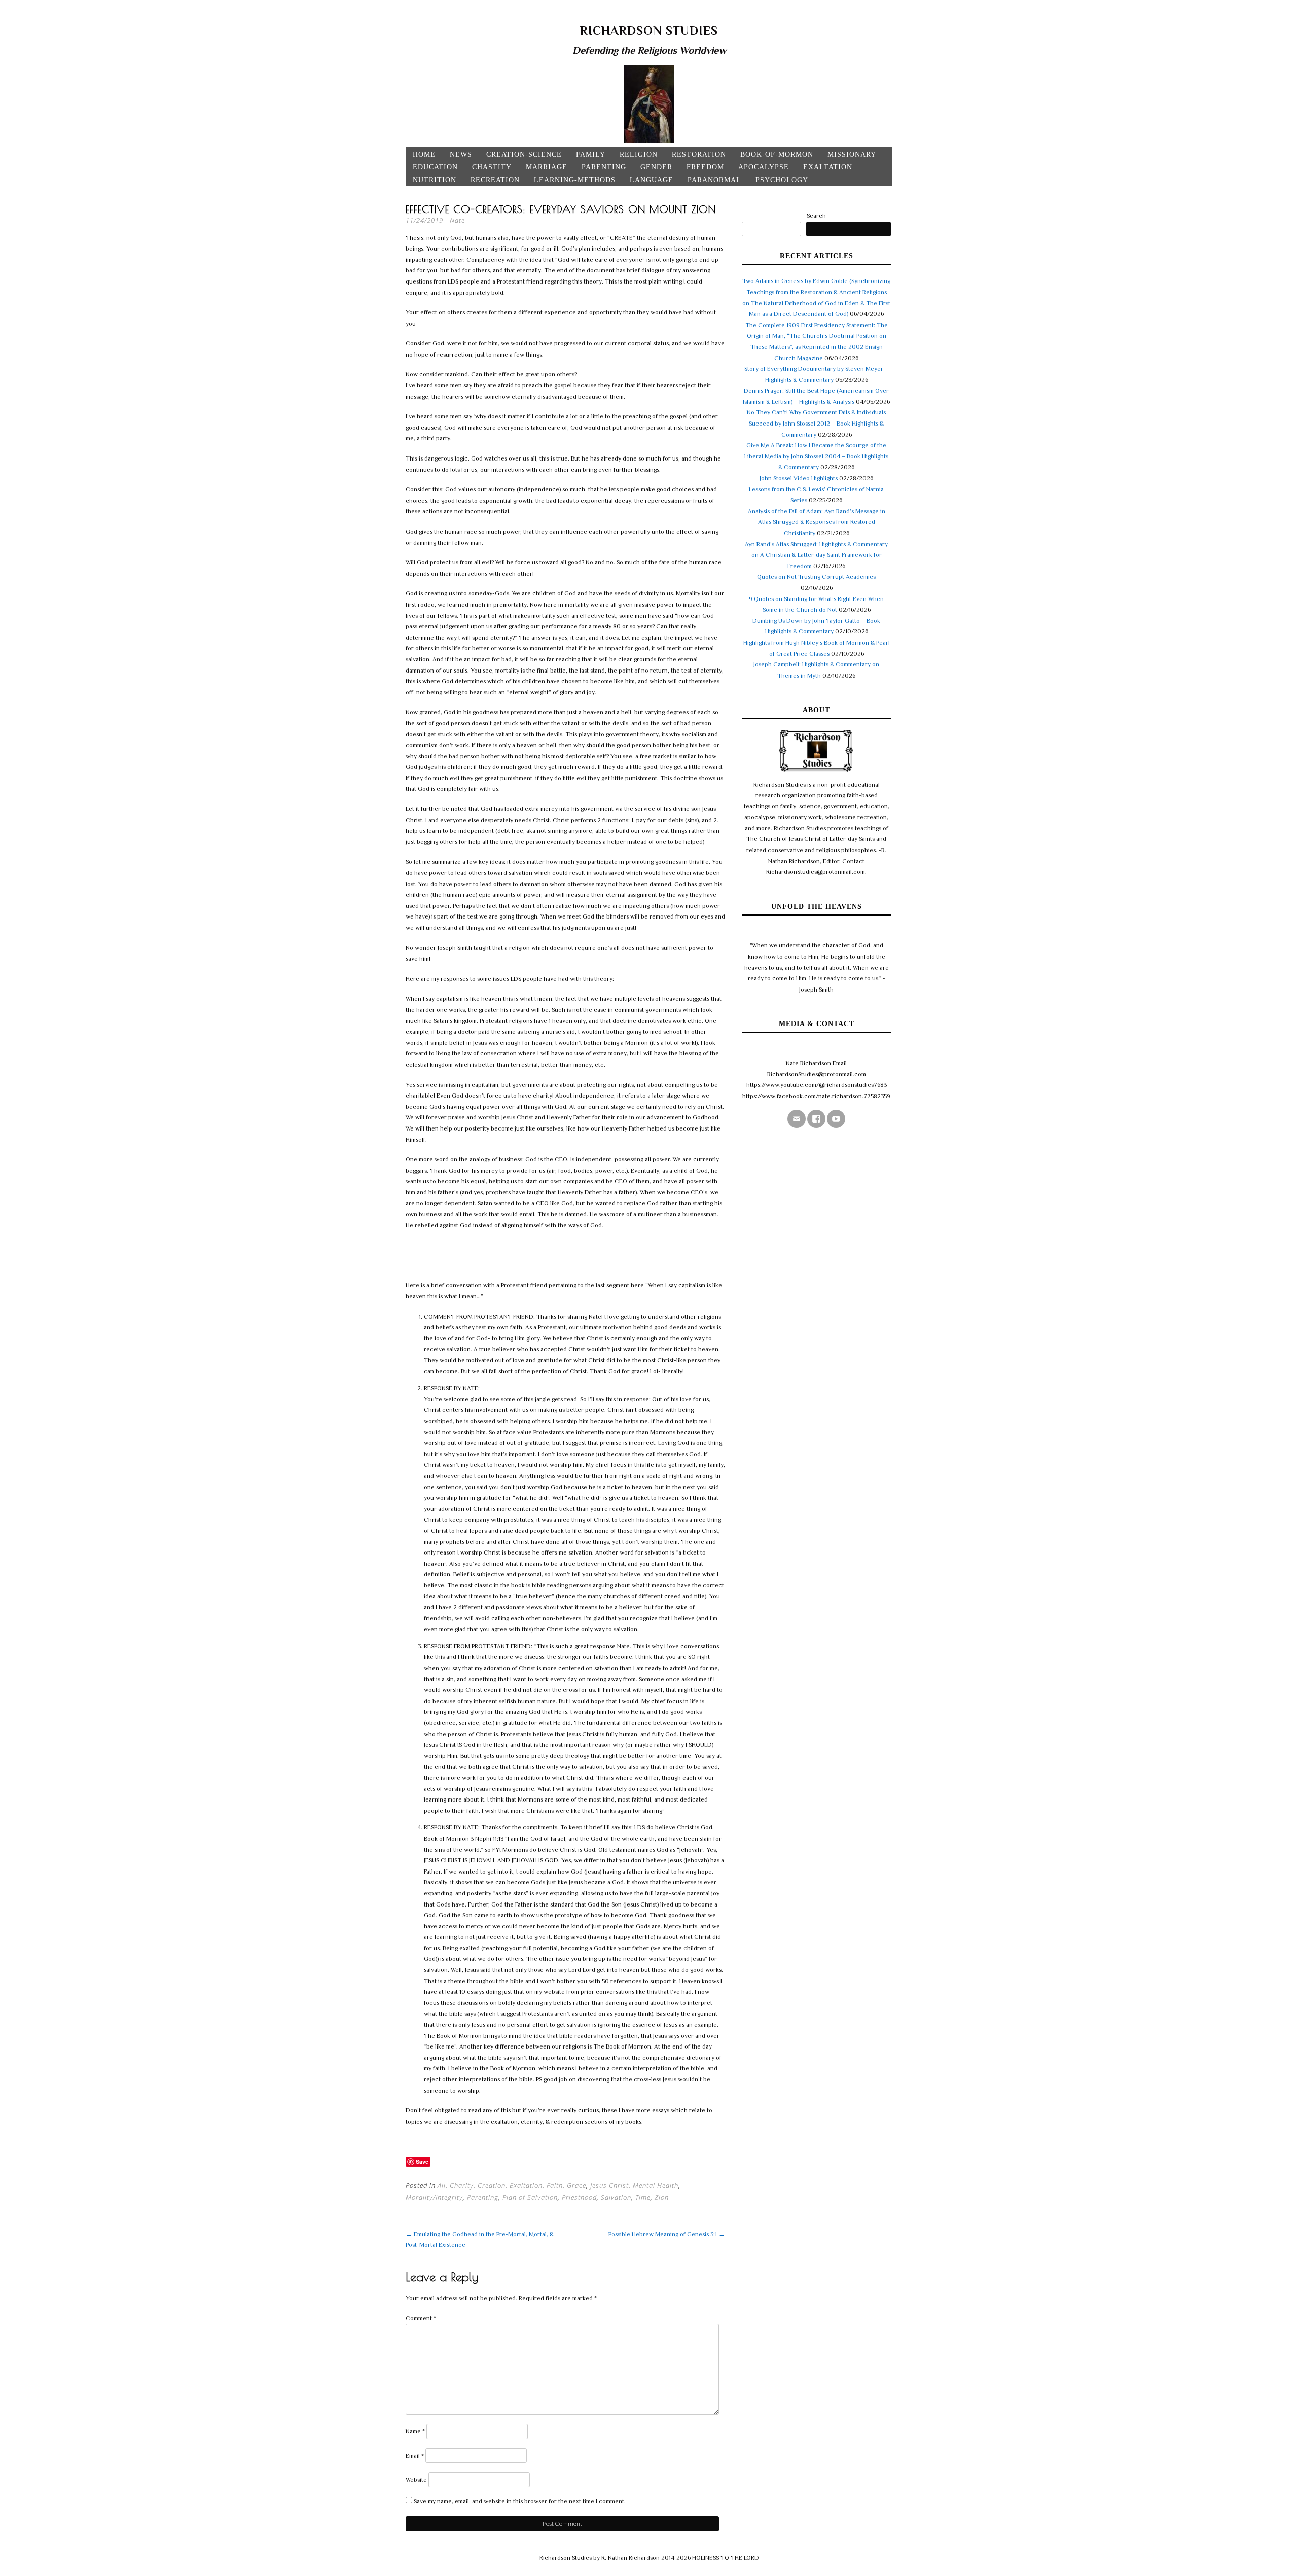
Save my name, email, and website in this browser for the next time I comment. (520, 2501)
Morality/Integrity (434, 2197)
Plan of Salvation (530, 2197)
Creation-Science (524, 154)
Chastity (492, 167)
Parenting (604, 167)
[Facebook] (816, 1119)
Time (643, 2197)
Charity (462, 2185)
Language (652, 180)
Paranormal (714, 180)
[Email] (797, 1119)
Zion (662, 2197)
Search (816, 216)
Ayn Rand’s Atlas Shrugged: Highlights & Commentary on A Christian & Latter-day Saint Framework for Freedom (816, 555)
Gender (656, 167)
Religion (639, 154)
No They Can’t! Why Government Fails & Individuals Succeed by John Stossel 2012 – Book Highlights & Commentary (816, 423)
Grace (576, 2185)
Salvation (616, 2197)
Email (415, 2456)
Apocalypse (764, 167)
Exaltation (828, 167)
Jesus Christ (609, 2185)
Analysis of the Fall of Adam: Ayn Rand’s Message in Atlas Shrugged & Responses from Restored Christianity (817, 522)
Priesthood (579, 2197)
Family (591, 154)
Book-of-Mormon (777, 154)
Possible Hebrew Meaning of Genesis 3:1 (667, 2234)
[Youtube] (836, 1119)
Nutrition (435, 180)
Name (415, 2431)
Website (416, 2480)
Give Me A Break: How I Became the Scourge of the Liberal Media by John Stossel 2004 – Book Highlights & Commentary (816, 456)
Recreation (495, 180)
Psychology (782, 180)
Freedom (705, 167)
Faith (555, 2185)
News (461, 154)
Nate (457, 220)
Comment (421, 2318)
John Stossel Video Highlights (799, 478)
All (442, 2185)
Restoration (699, 154)
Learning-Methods (575, 180)
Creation (492, 2185)
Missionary (852, 154)
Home (424, 154)
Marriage (547, 167)
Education (435, 167)
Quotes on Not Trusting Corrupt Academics (816, 577)
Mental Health (656, 2185)
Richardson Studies (649, 31)
